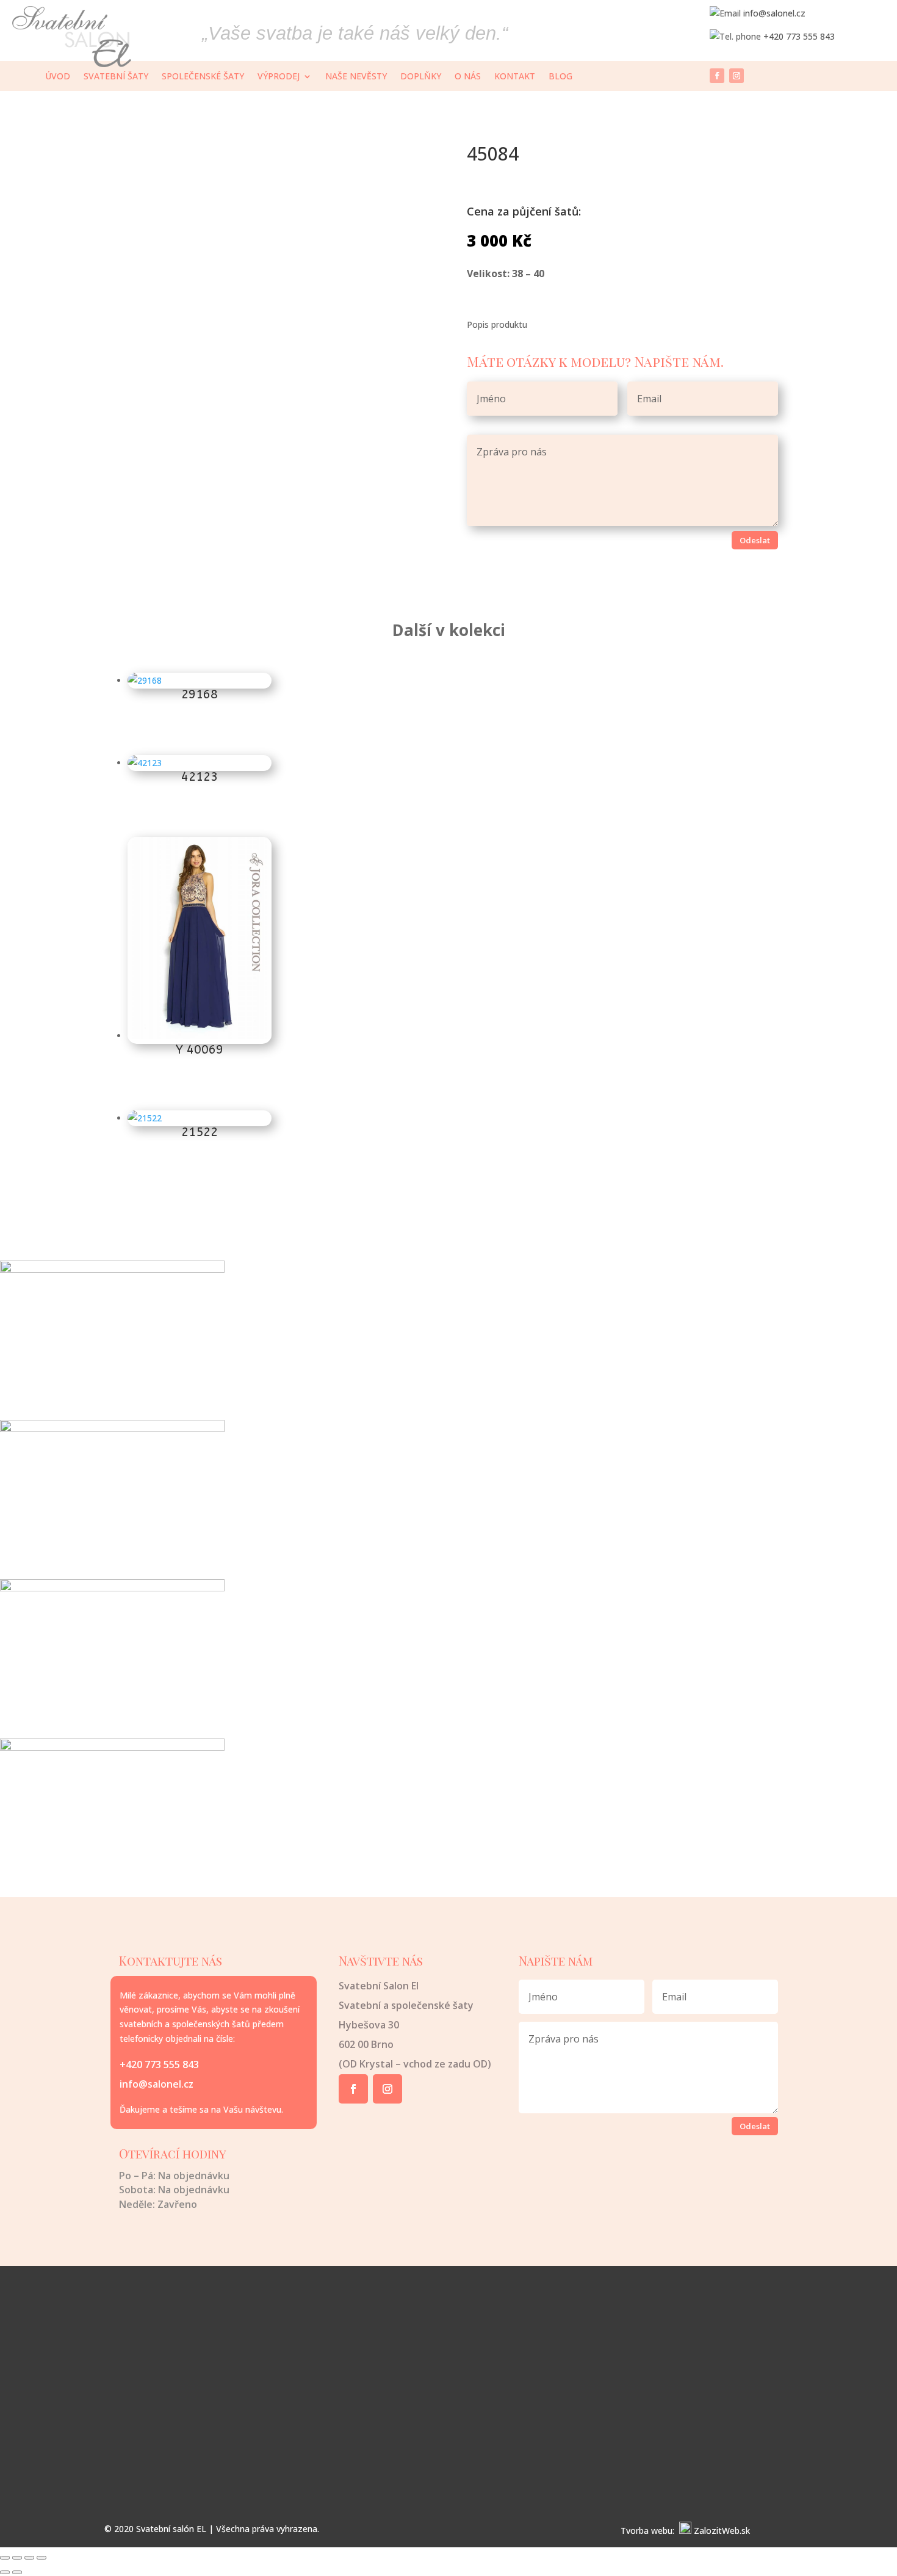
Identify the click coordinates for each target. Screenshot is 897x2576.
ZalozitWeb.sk (722, 2531)
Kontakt (515, 77)
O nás (468, 77)
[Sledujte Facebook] (717, 76)
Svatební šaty (116, 77)
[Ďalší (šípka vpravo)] (17, 2572)
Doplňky (421, 77)
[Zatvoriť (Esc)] (41, 2558)
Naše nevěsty (356, 77)
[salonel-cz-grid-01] (112, 1269)
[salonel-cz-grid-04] (112, 1429)
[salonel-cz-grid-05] (112, 1747)
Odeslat (755, 540)
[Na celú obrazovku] (17, 2558)
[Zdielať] (29, 2558)
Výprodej (279, 77)
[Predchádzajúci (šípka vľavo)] (5, 2572)
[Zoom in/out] (5, 2558)
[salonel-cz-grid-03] (112, 1588)
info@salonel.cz (774, 13)
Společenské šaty (203, 77)
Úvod (58, 77)
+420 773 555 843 (799, 36)
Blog (560, 77)
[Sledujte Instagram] (737, 76)
